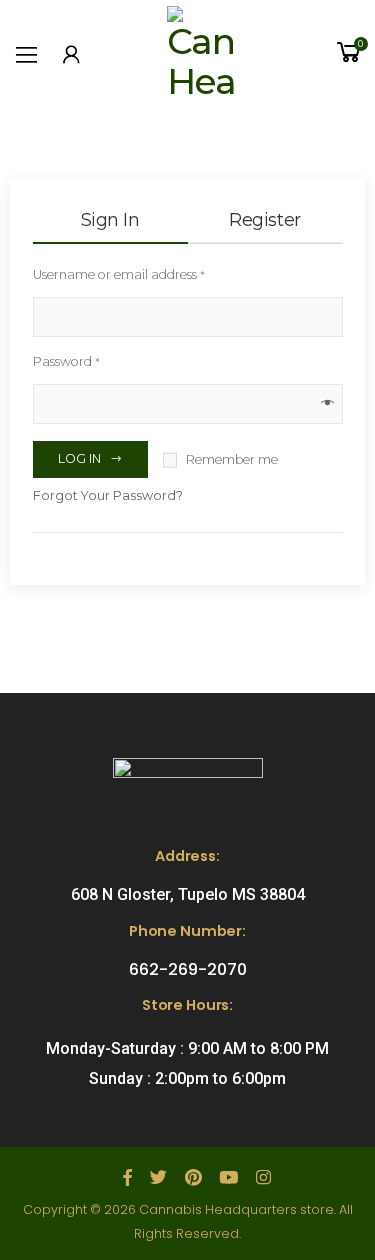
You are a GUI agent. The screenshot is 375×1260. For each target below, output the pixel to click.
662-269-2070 (188, 969)
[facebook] (127, 1178)
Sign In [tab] (110, 220)
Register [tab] (264, 220)
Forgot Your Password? (108, 495)
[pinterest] (193, 1178)
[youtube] (228, 1178)
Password (66, 361)
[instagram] (263, 1178)
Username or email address (119, 274)
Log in (79, 458)
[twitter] (158, 1178)
